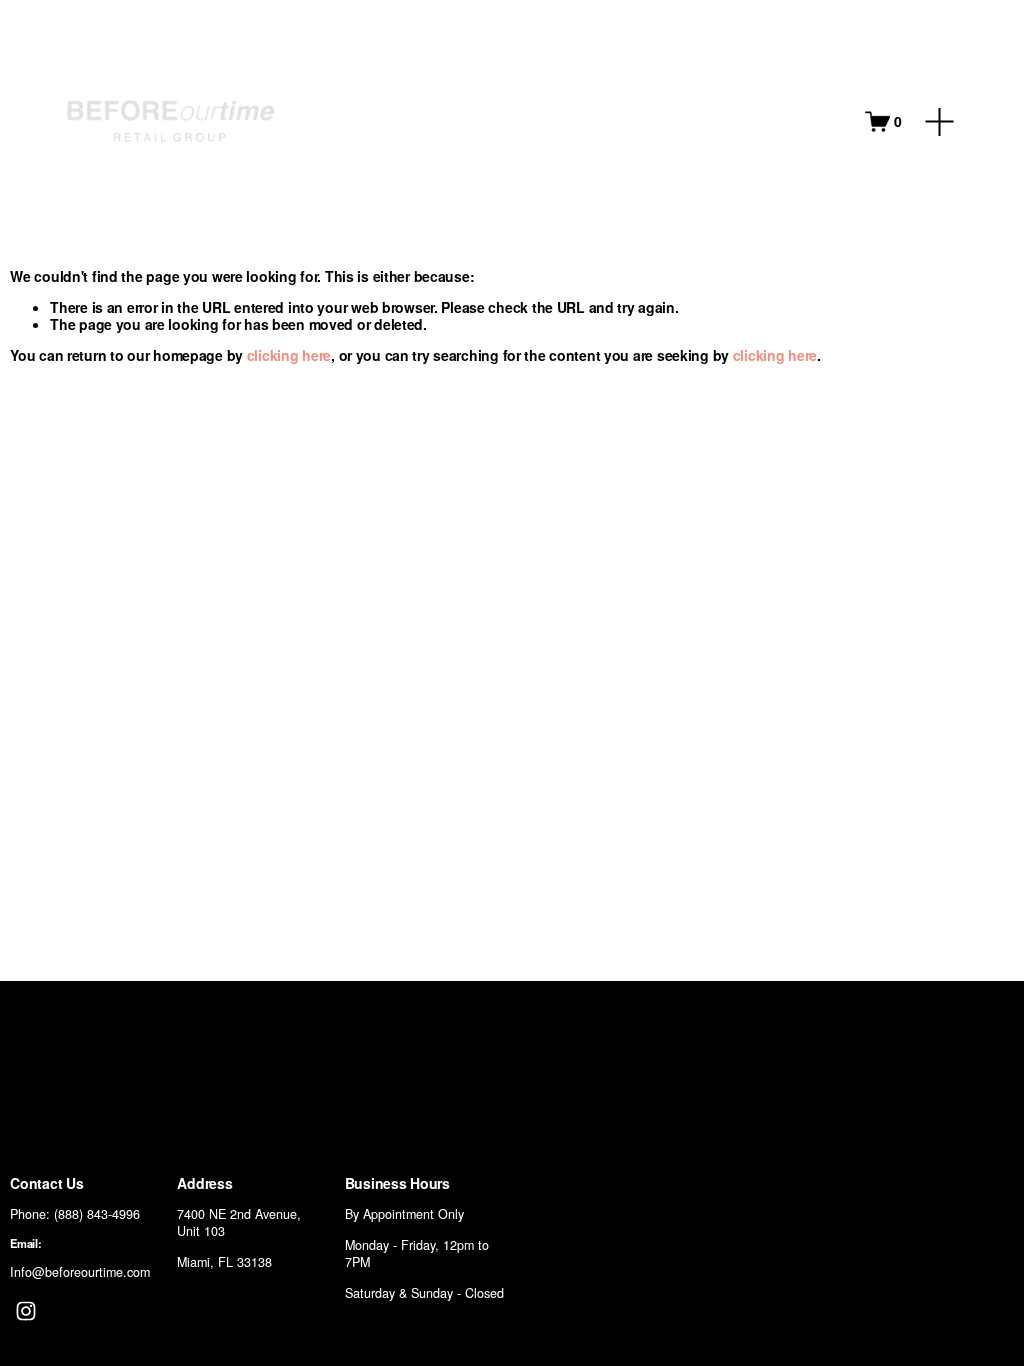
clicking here (289, 355)
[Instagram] (26, 1311)
